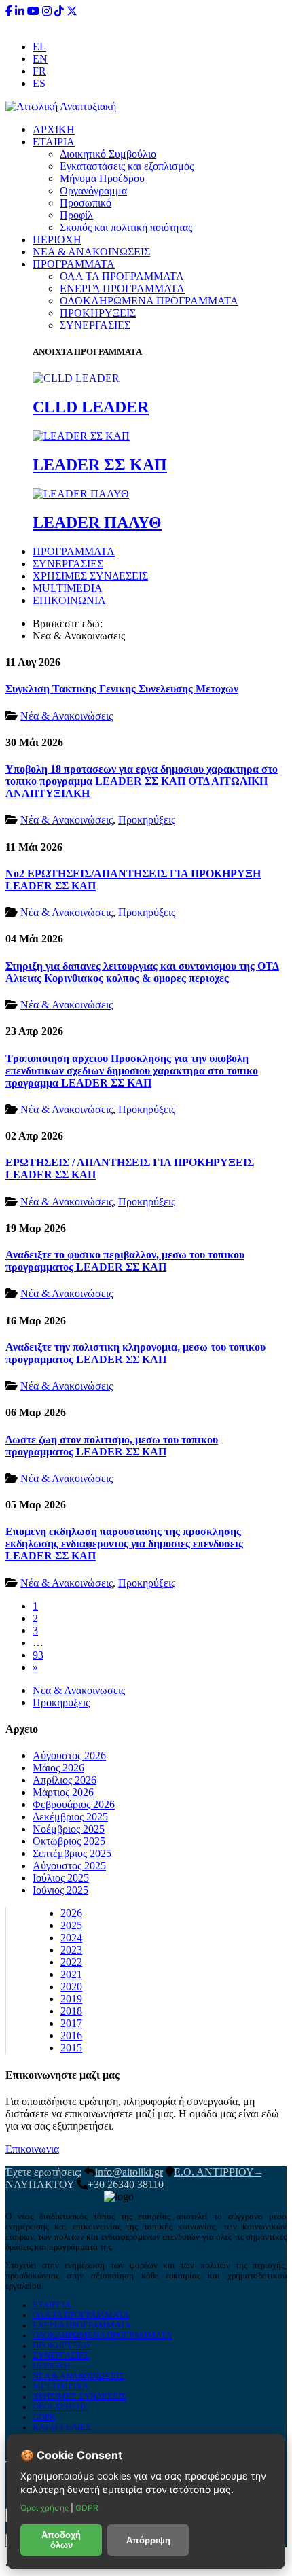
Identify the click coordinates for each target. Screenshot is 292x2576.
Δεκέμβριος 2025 (70, 1817)
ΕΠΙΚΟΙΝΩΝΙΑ (69, 600)
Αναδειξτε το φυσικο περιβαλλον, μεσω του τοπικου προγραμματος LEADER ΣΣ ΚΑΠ (125, 1261)
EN (40, 59)
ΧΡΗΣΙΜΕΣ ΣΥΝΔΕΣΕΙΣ (90, 576)
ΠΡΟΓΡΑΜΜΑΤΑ (74, 264)
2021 (71, 1974)
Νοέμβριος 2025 (69, 1829)
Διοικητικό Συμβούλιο (108, 154)
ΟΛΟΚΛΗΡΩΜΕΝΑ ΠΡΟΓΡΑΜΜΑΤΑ (149, 301)
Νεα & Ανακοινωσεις (79, 1690)
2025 (71, 1925)
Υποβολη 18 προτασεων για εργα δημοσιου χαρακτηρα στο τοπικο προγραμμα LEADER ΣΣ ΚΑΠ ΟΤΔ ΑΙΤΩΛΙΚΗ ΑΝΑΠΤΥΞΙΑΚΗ (142, 781)
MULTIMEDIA (68, 588)
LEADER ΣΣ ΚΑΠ (100, 465)
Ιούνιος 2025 (60, 1890)
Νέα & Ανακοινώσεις (67, 716)
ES (39, 83)
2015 (71, 2048)
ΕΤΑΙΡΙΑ (54, 142)
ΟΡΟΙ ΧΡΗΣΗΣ (60, 2407)
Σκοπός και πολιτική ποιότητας (126, 227)
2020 (71, 1987)
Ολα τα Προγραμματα (81, 2315)
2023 (71, 1950)
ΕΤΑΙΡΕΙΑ (52, 2305)
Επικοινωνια (32, 2149)
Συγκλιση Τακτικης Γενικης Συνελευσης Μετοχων (122, 689)
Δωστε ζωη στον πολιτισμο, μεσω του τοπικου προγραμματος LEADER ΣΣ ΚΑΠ (112, 1446)
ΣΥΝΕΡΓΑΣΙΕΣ (95, 325)
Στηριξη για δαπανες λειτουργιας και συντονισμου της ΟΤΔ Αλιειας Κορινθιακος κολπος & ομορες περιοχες (142, 972)
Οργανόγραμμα (93, 191)
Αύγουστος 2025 (69, 1866)
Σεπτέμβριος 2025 (72, 1853)
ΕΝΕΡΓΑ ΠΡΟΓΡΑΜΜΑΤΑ (122, 288)
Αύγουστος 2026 (69, 1755)
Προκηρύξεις (147, 820)
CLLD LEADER (91, 407)
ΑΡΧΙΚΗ (54, 129)
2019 (71, 1999)
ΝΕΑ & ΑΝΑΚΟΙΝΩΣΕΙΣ (91, 252)
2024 (71, 1938)
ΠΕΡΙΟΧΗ (57, 240)
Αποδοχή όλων (61, 2540)
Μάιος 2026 (58, 1768)
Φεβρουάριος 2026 (74, 1804)
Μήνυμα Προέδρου (102, 178)
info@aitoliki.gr (147, 23)
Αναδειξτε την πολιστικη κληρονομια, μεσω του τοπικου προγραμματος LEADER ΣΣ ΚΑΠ (135, 1353)
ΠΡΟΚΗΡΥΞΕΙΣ (98, 313)
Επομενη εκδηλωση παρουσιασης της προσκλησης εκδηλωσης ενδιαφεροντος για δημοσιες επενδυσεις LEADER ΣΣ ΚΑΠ (124, 1543)
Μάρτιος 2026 (63, 1792)
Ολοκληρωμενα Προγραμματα (102, 2335)
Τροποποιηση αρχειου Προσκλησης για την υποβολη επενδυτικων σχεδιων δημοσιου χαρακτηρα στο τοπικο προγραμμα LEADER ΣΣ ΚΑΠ (132, 1071)
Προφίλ (76, 215)
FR (39, 71)
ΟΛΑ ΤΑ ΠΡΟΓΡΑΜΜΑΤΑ (122, 276)
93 (38, 1655)
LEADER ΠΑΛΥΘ (97, 523)
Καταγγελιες (62, 2427)
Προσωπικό (86, 203)
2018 (71, 2011)
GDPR (44, 2417)
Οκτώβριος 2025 (69, 1841)
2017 (71, 2023)
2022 (71, 1962)
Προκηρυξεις (61, 1702)
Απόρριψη (148, 2540)
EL (39, 47)
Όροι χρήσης (45, 2508)
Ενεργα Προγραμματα (82, 2325)
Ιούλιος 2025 (61, 1878)
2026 (71, 1913)
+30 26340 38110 (232, 23)
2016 (71, 2035)
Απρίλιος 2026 (65, 1780)
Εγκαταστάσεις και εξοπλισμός (127, 166)
